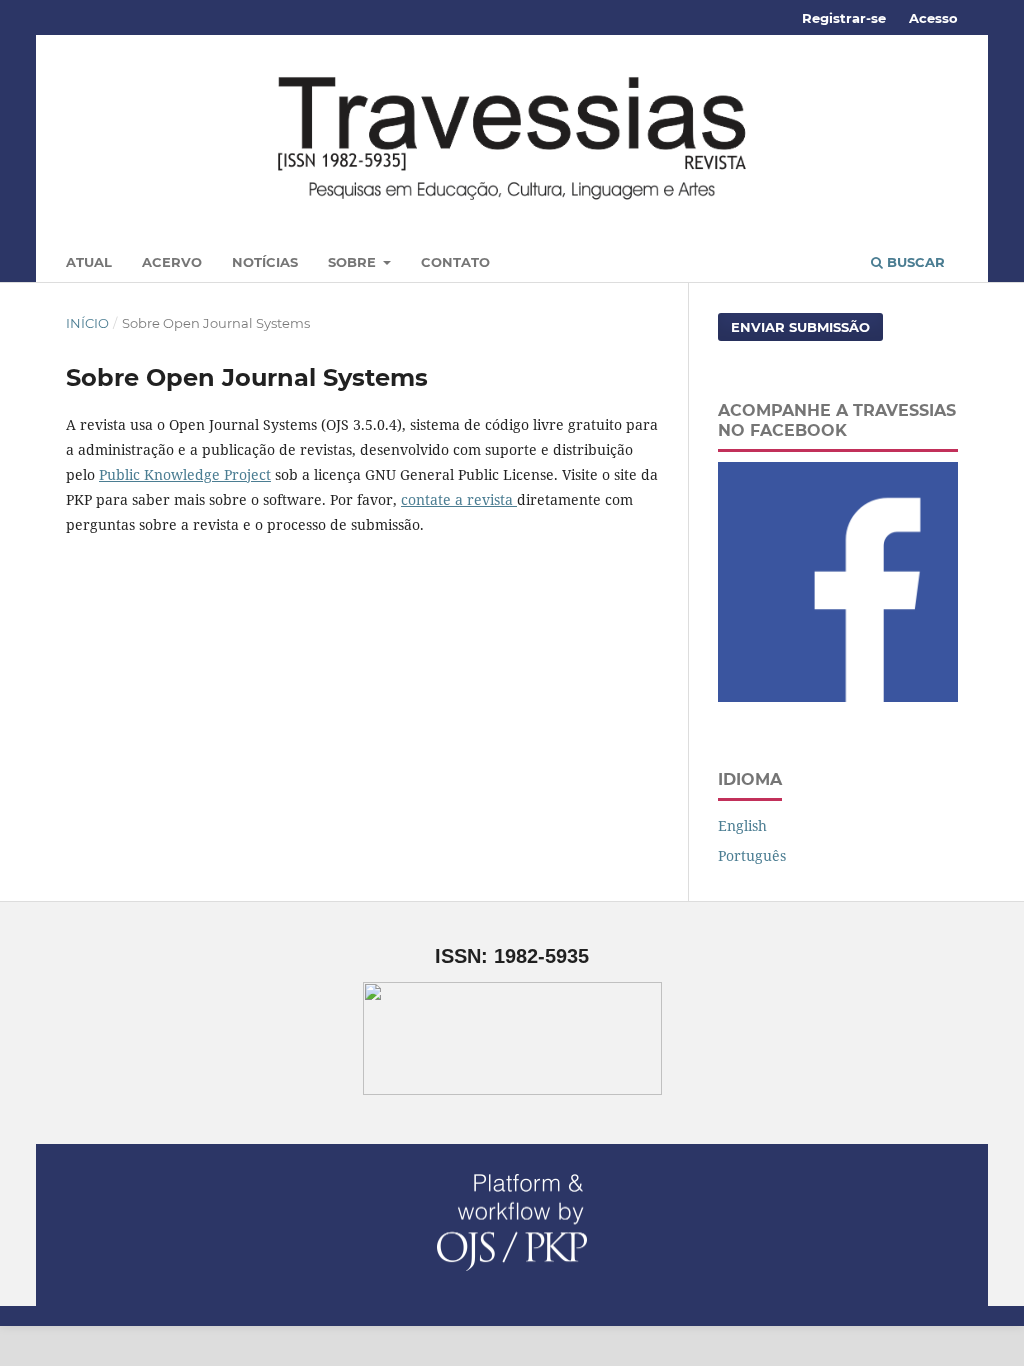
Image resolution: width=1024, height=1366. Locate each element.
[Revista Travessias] (838, 696)
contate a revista (459, 499)
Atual (89, 262)
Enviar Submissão (800, 327)
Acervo (172, 262)
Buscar (914, 262)
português (752, 855)
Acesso (933, 18)
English (742, 825)
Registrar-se (844, 18)
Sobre (354, 262)
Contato (455, 262)
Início (87, 323)
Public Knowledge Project (185, 474)
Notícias (265, 262)
